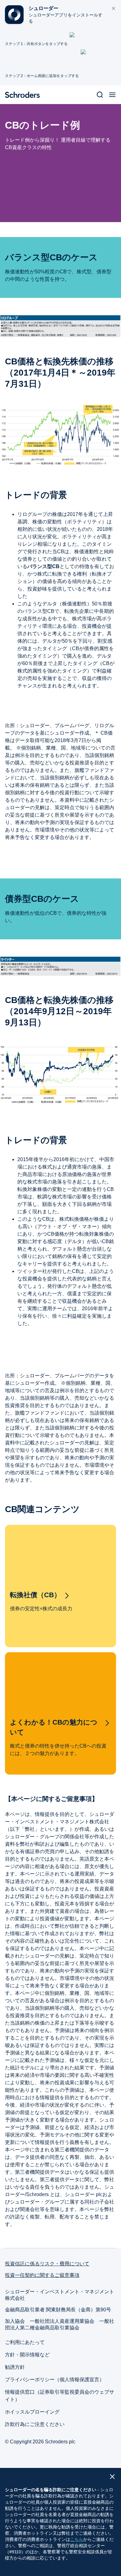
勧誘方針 (15, 2367)
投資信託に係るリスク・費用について (47, 2264)
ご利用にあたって (25, 2342)
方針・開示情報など (27, 2355)
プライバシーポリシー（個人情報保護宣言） (55, 2380)
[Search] (100, 95)
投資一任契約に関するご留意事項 (42, 2275)
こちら (77, 2539)
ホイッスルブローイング (32, 2412)
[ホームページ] (25, 95)
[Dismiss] (114, 9)
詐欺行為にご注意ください (35, 2424)
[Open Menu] (112, 95)
